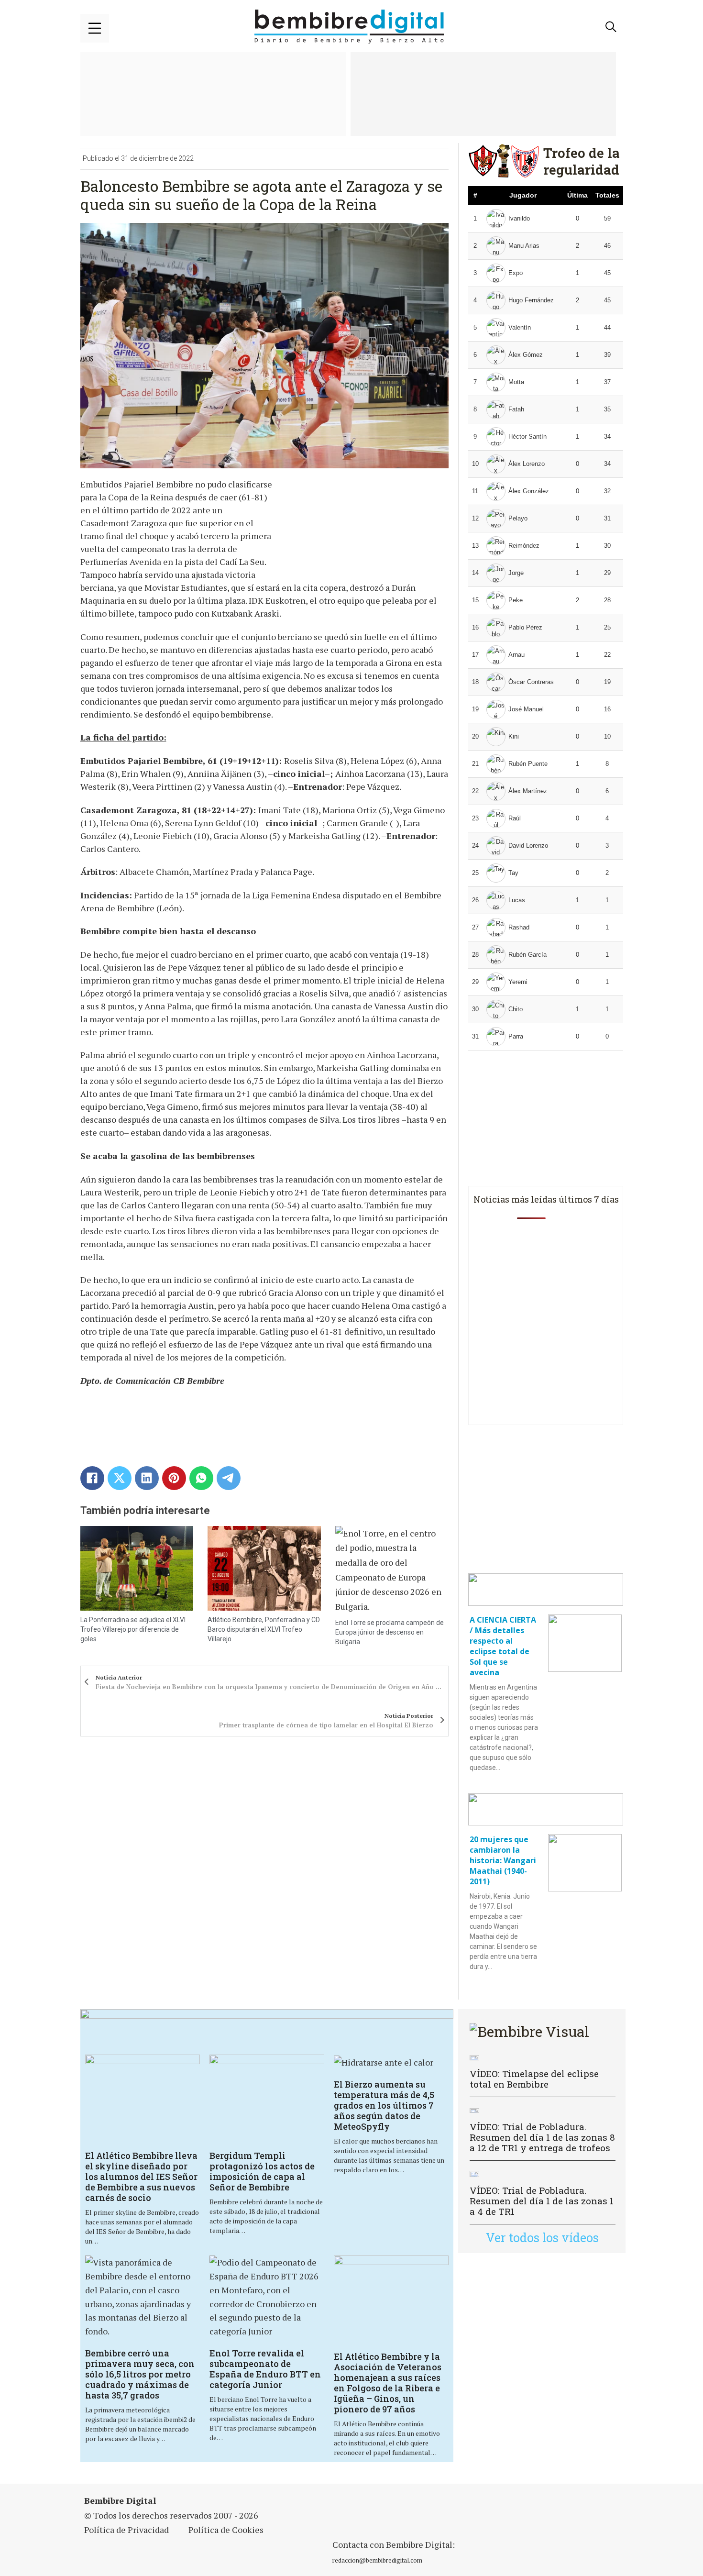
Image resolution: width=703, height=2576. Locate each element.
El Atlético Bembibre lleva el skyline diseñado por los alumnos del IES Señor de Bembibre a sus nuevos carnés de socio (141, 2177)
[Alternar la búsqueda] (611, 27)
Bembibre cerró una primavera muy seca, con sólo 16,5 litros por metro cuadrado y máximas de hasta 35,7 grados (140, 2374)
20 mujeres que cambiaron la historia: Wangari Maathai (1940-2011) (503, 1860)
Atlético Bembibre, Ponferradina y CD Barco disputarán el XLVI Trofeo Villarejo (264, 1629)
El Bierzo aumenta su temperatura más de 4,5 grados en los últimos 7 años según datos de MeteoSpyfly (384, 2105)
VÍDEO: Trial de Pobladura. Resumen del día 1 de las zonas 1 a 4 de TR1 (542, 2201)
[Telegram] (229, 1478)
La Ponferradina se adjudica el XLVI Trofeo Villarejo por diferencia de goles (133, 1629)
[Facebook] (92, 1478)
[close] (95, 28)
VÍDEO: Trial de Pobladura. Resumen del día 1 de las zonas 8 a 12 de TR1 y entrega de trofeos (542, 2137)
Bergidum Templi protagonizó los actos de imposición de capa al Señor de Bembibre (262, 2171)
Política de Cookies (226, 2530)
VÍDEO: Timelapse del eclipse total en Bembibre (534, 2079)
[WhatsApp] (201, 1478)
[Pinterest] (174, 1478)
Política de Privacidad (126, 2530)
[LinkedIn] (147, 1478)
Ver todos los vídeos (542, 2238)
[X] (120, 1478)
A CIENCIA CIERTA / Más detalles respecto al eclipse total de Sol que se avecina (503, 1646)
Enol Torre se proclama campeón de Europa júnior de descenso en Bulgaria (390, 1632)
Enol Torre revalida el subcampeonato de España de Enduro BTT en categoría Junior (265, 2369)
